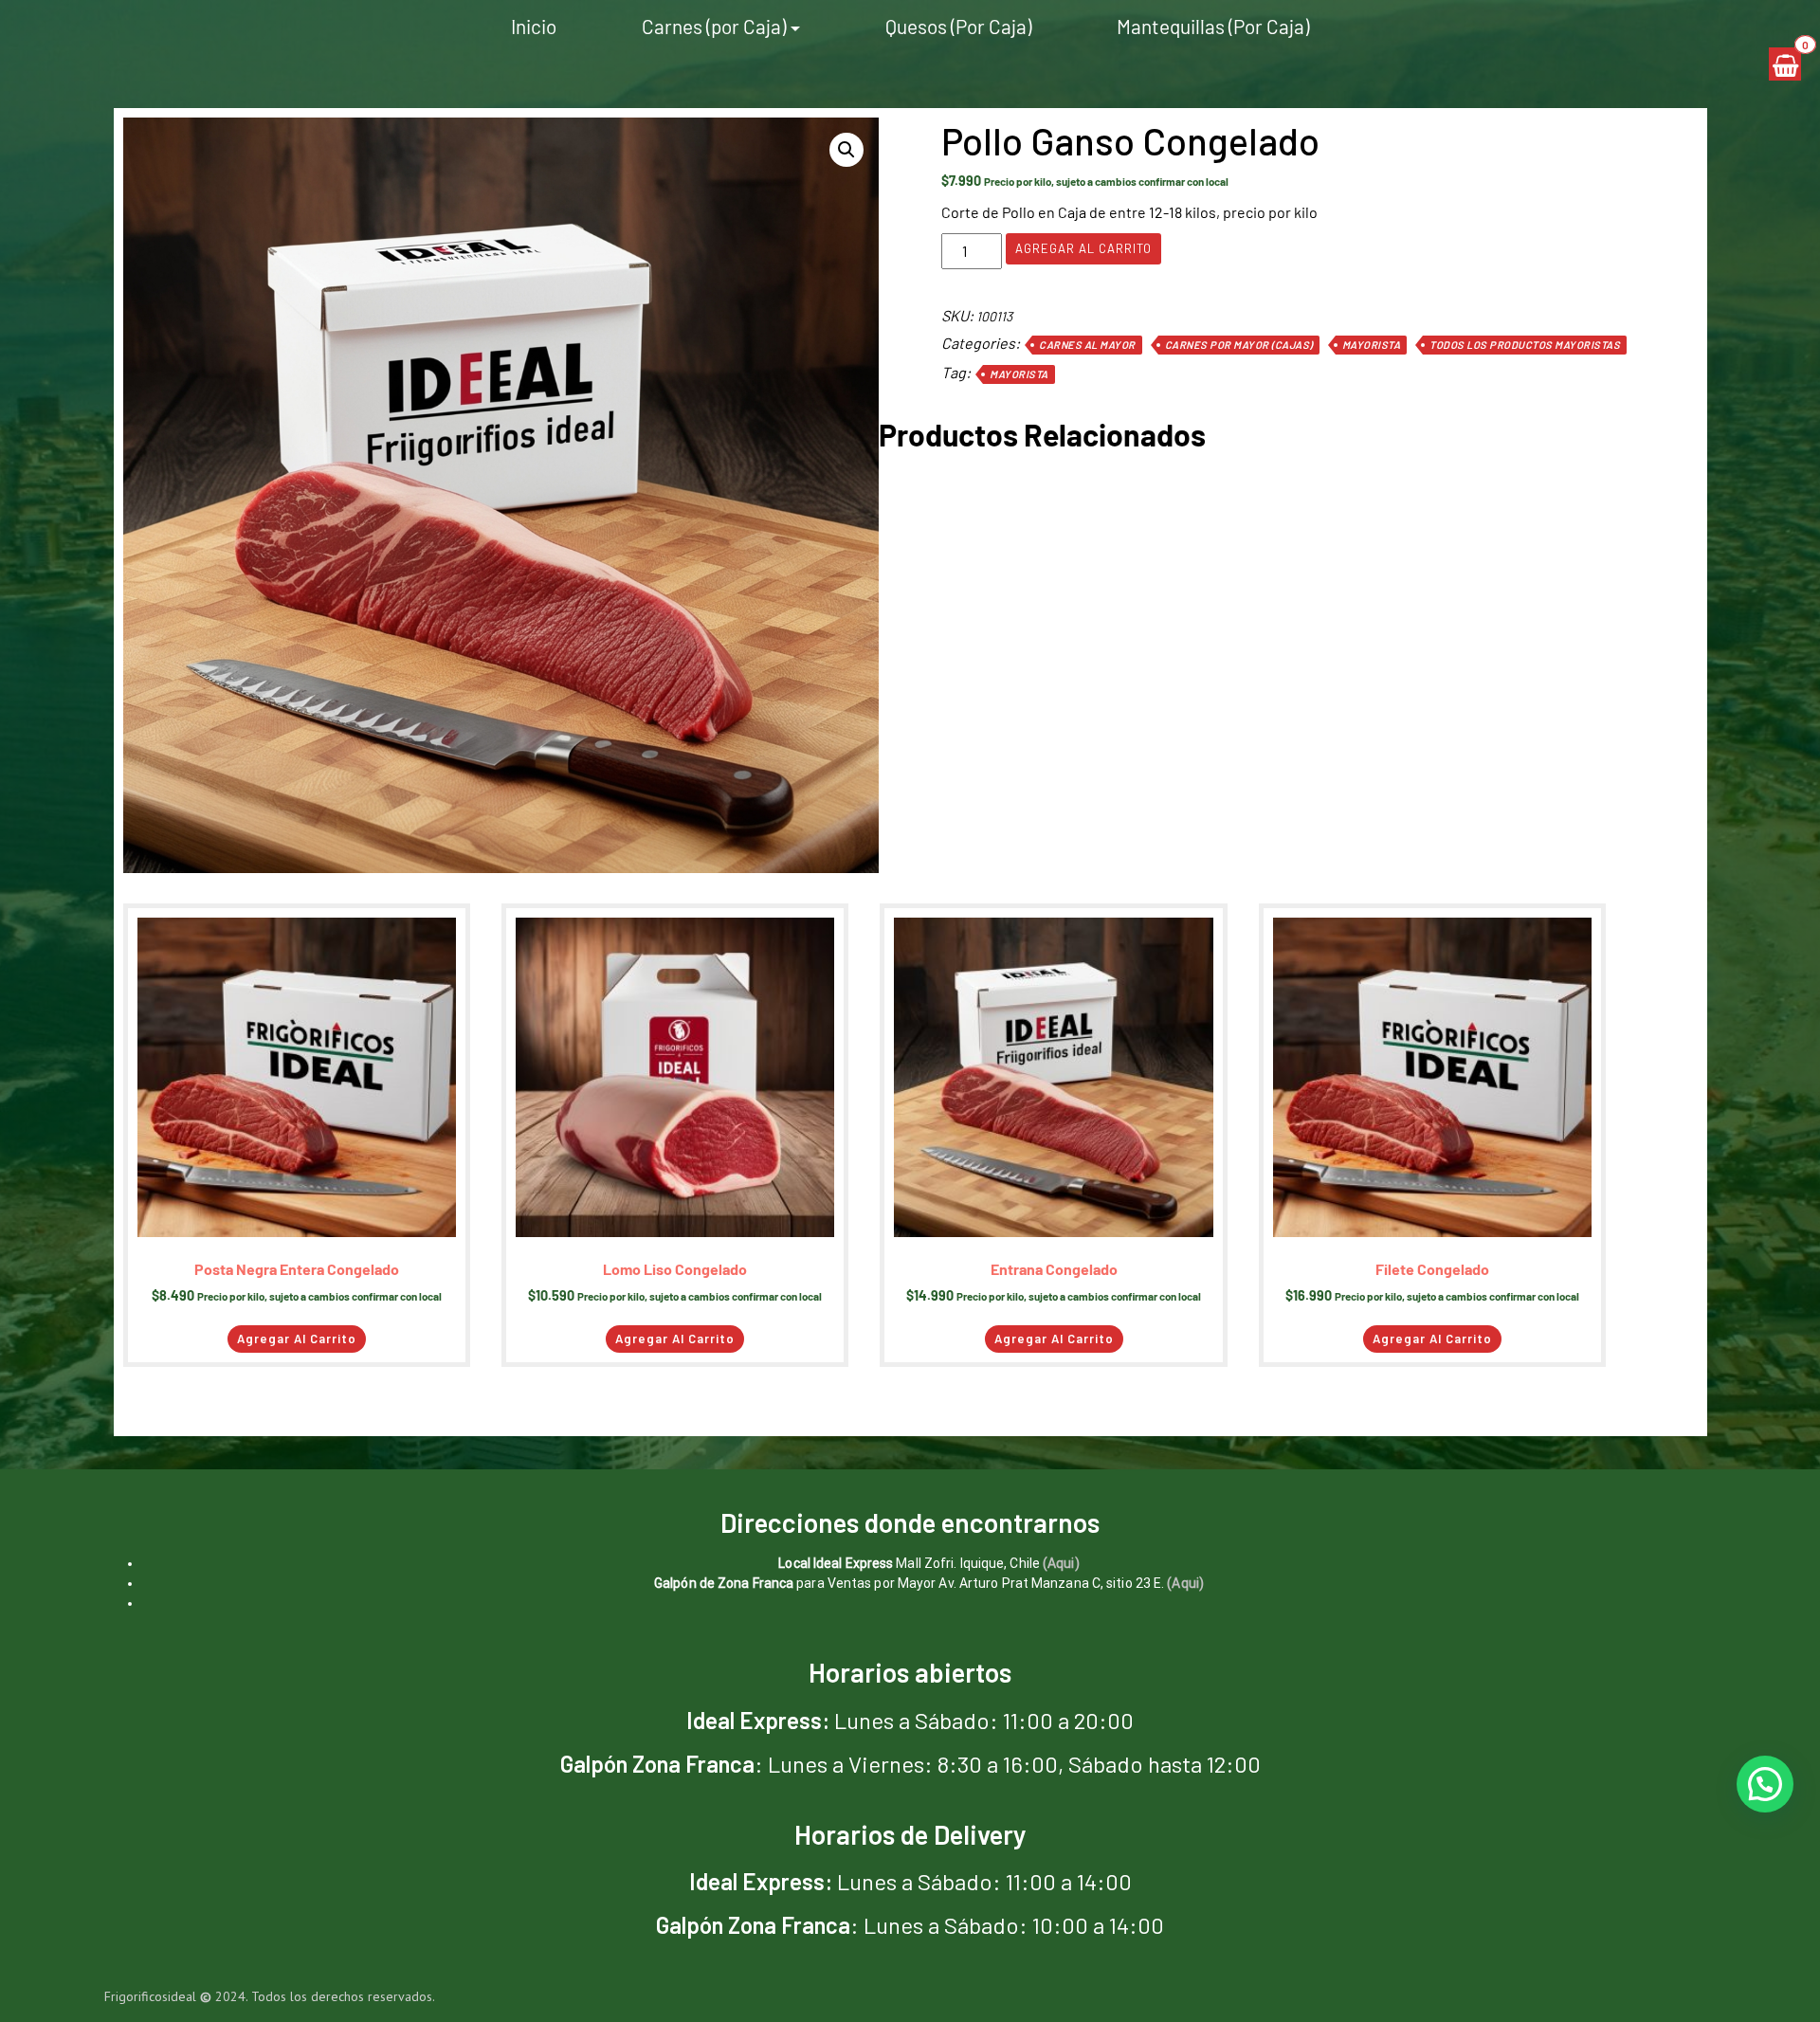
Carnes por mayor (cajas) (1239, 345)
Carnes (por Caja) (714, 26)
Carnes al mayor (1087, 345)
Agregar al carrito (1083, 248)
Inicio (534, 26)
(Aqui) (1061, 1563)
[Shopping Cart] (1785, 64)
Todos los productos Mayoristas (1525, 345)
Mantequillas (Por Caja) (1213, 26)
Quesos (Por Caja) (958, 26)
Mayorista (1372, 345)
